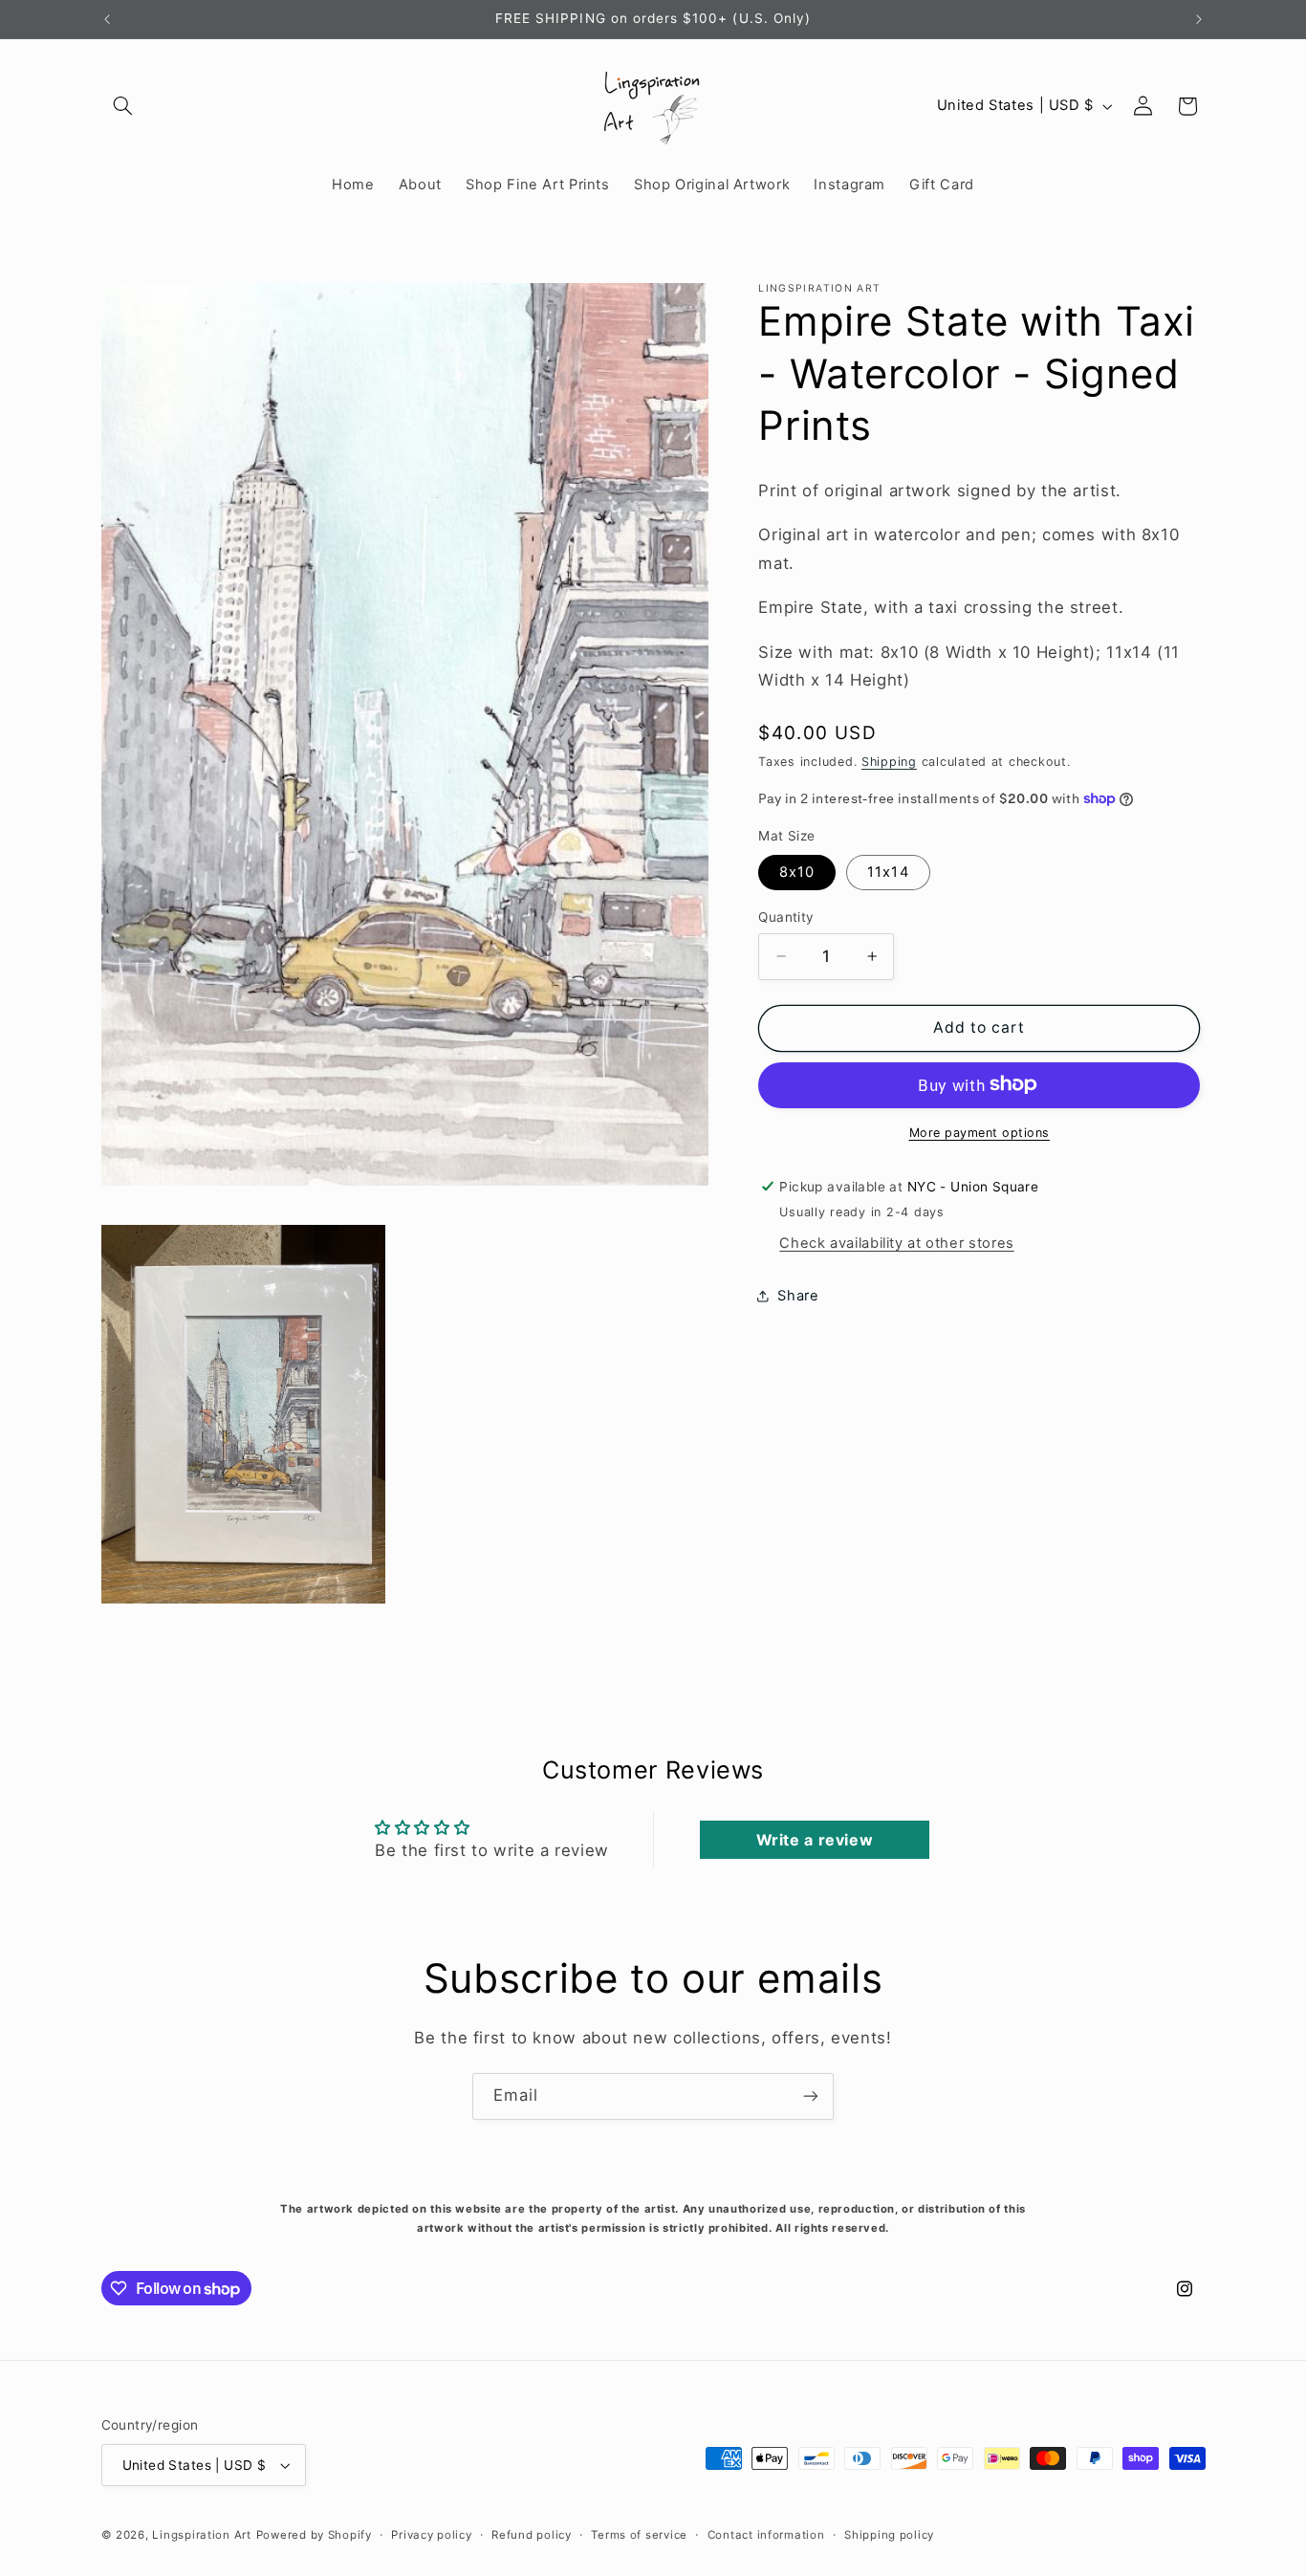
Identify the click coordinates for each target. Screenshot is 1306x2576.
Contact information (766, 2535)
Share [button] (798, 1296)
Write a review (815, 1840)
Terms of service (639, 2535)
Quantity (786, 916)
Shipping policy (889, 2535)
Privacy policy (431, 2535)
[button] (123, 106)
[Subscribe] (811, 2096)
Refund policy (532, 2535)
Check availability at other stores (896, 1242)
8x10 (797, 871)
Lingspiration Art (202, 2535)
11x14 (888, 871)
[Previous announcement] (107, 19)
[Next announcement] (1199, 19)
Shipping (889, 762)
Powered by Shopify (314, 2535)
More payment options (980, 1132)
